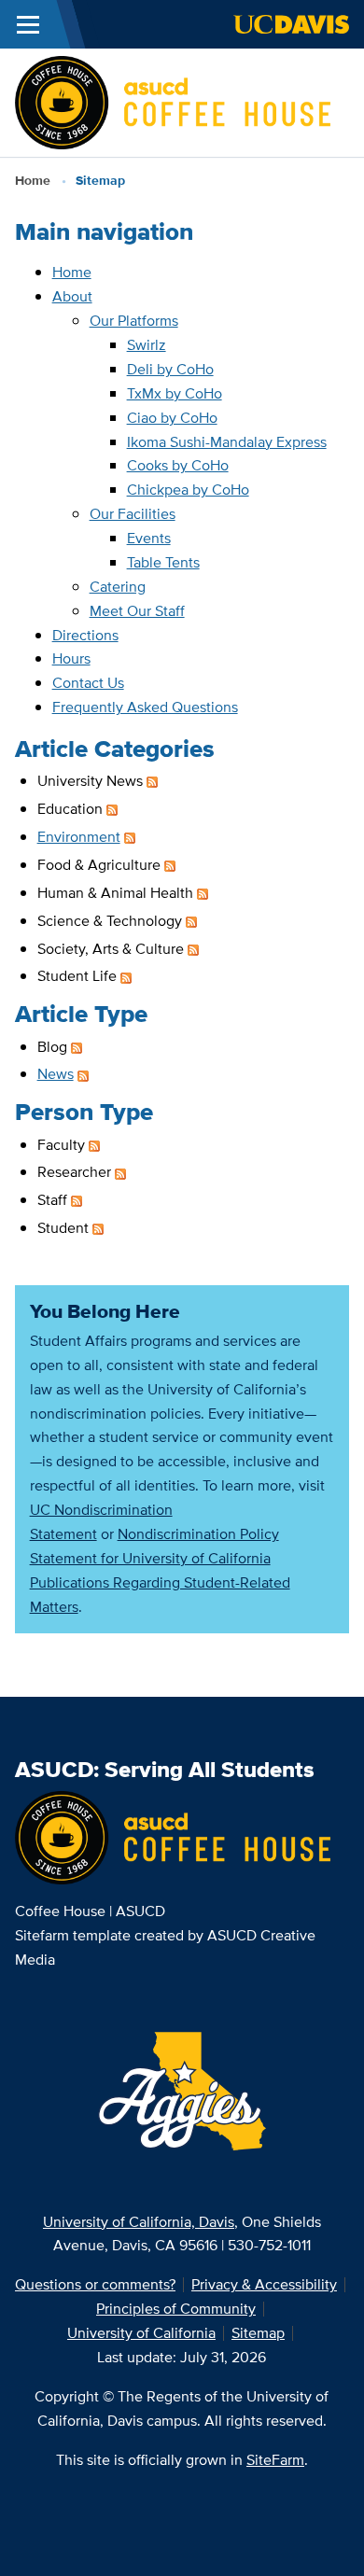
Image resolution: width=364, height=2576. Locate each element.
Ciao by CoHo (172, 418)
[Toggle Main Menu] (28, 24)
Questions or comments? (95, 2284)
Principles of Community (176, 2309)
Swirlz (147, 345)
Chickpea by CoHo (188, 490)
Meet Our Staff (137, 611)
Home (33, 180)
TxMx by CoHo (175, 393)
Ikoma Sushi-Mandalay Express (227, 442)
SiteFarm (275, 2460)
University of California (141, 2333)
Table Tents (163, 562)
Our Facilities (133, 514)
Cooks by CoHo (178, 465)
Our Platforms (134, 321)
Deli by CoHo (170, 369)
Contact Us (88, 683)
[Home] (173, 101)
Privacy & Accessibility (264, 2284)
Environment (79, 837)
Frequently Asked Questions (145, 707)
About (72, 296)
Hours (71, 658)
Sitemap (258, 2333)
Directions (85, 635)
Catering (118, 587)
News (56, 1074)
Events (149, 538)
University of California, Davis (139, 2222)
